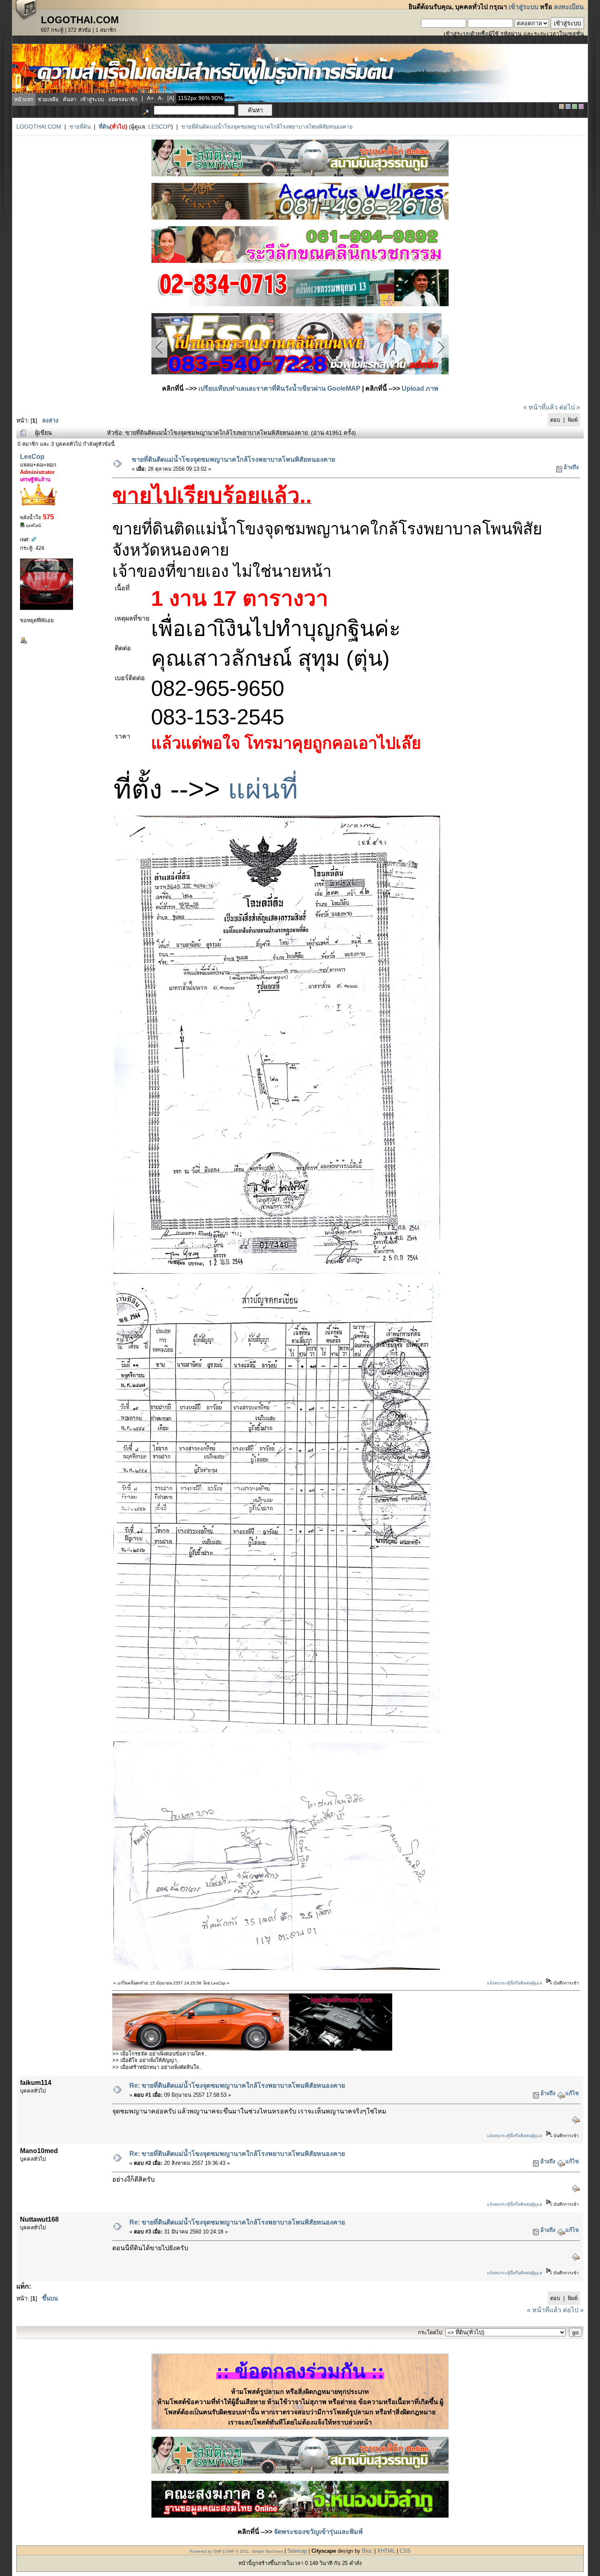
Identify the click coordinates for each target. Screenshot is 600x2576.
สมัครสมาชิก (123, 99)
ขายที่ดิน (80, 127)
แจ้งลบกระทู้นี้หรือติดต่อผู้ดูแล (514, 1983)
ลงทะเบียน (569, 7)
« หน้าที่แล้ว (540, 407)
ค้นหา (70, 99)
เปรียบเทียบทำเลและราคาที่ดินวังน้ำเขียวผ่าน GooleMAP (279, 388)
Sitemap (297, 2551)
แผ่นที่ (263, 789)
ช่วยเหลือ (48, 99)
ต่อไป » (570, 407)
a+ (150, 98)
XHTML (386, 2551)
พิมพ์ (573, 420)
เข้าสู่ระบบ (523, 7)
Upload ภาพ (420, 388)
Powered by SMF (206, 2551)
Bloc (367, 2551)
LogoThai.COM (39, 127)
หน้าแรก (24, 99)
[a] (171, 98)
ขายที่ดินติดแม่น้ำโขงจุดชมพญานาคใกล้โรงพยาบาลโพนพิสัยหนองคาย (267, 127)
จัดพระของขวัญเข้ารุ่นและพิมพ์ (318, 2532)
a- (161, 98)
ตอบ (555, 420)
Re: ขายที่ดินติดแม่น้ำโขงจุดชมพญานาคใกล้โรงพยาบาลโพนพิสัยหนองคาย (237, 2085)
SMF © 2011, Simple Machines (254, 2551)
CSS (405, 2551)
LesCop (160, 127)
